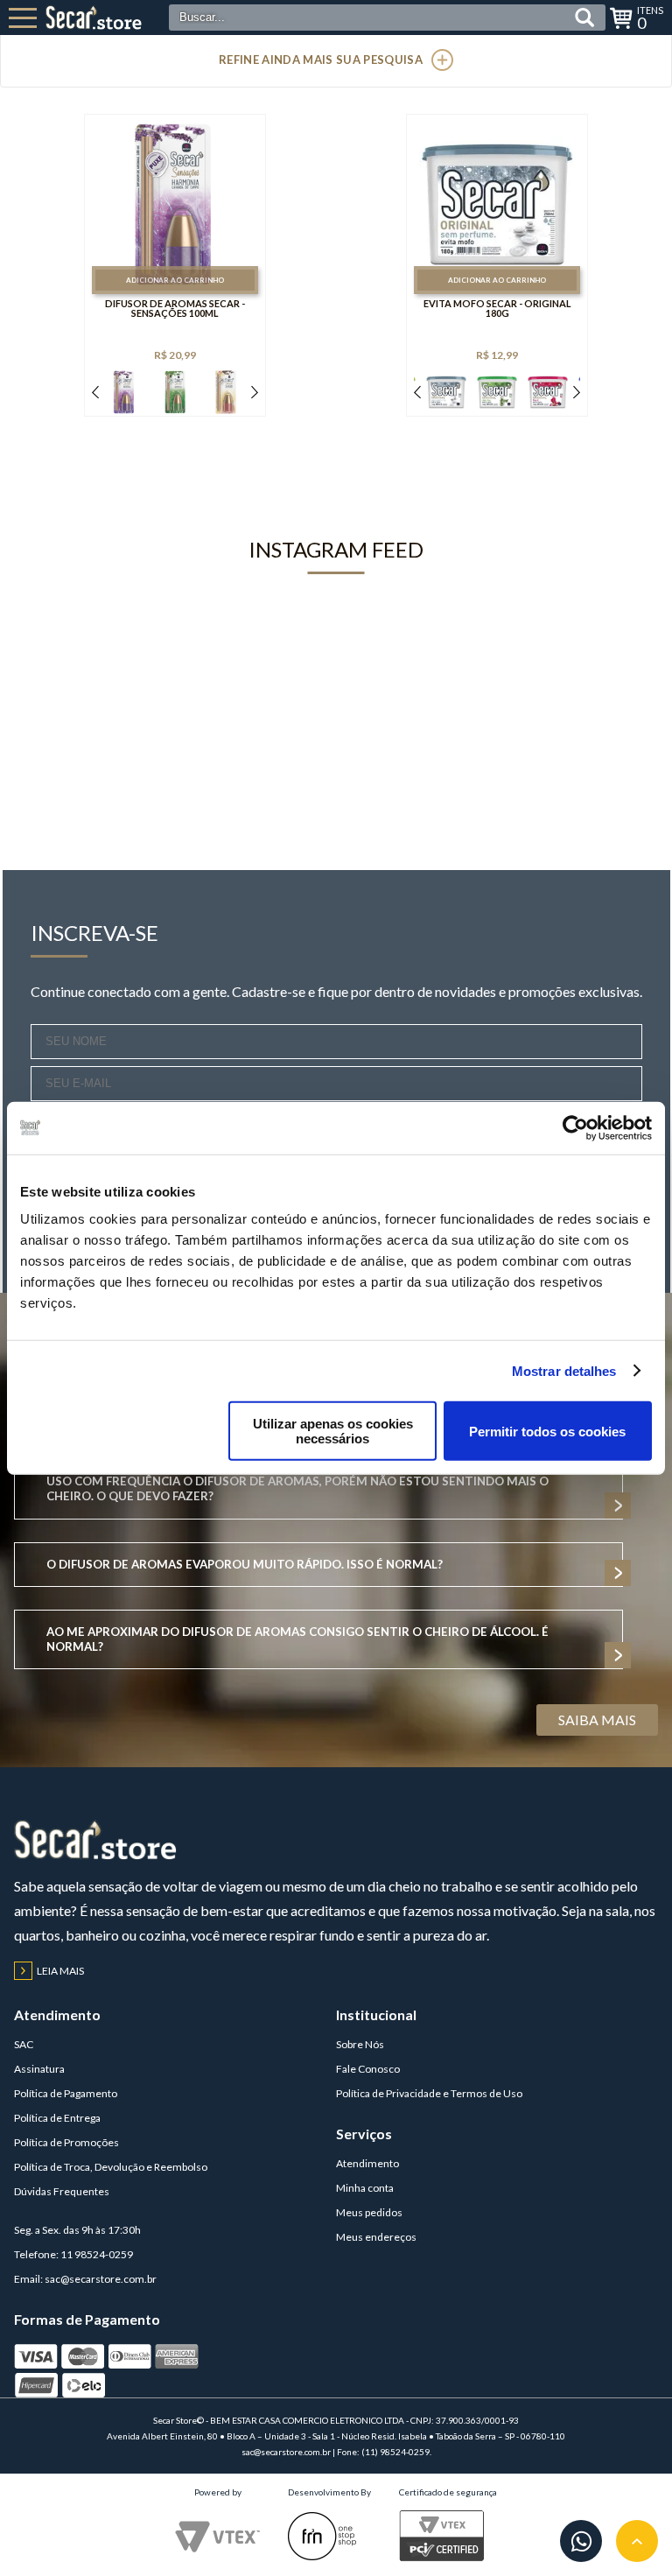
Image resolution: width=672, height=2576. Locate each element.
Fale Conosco (368, 2069)
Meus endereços (376, 2237)
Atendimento (367, 2163)
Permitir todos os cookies (547, 1431)
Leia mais (60, 1971)
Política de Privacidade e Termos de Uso (429, 2093)
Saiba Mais (597, 1720)
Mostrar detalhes (564, 1370)
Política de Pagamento (66, 2093)
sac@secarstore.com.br (101, 2279)
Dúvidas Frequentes (62, 2191)
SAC (24, 2044)
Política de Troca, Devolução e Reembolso (111, 2167)
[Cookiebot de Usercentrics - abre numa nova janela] (575, 1127)
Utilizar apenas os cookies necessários (333, 1431)
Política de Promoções (66, 2142)
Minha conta (365, 2188)
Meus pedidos (369, 2212)
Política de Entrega (57, 2118)
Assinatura (39, 2069)
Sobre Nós (360, 2044)
